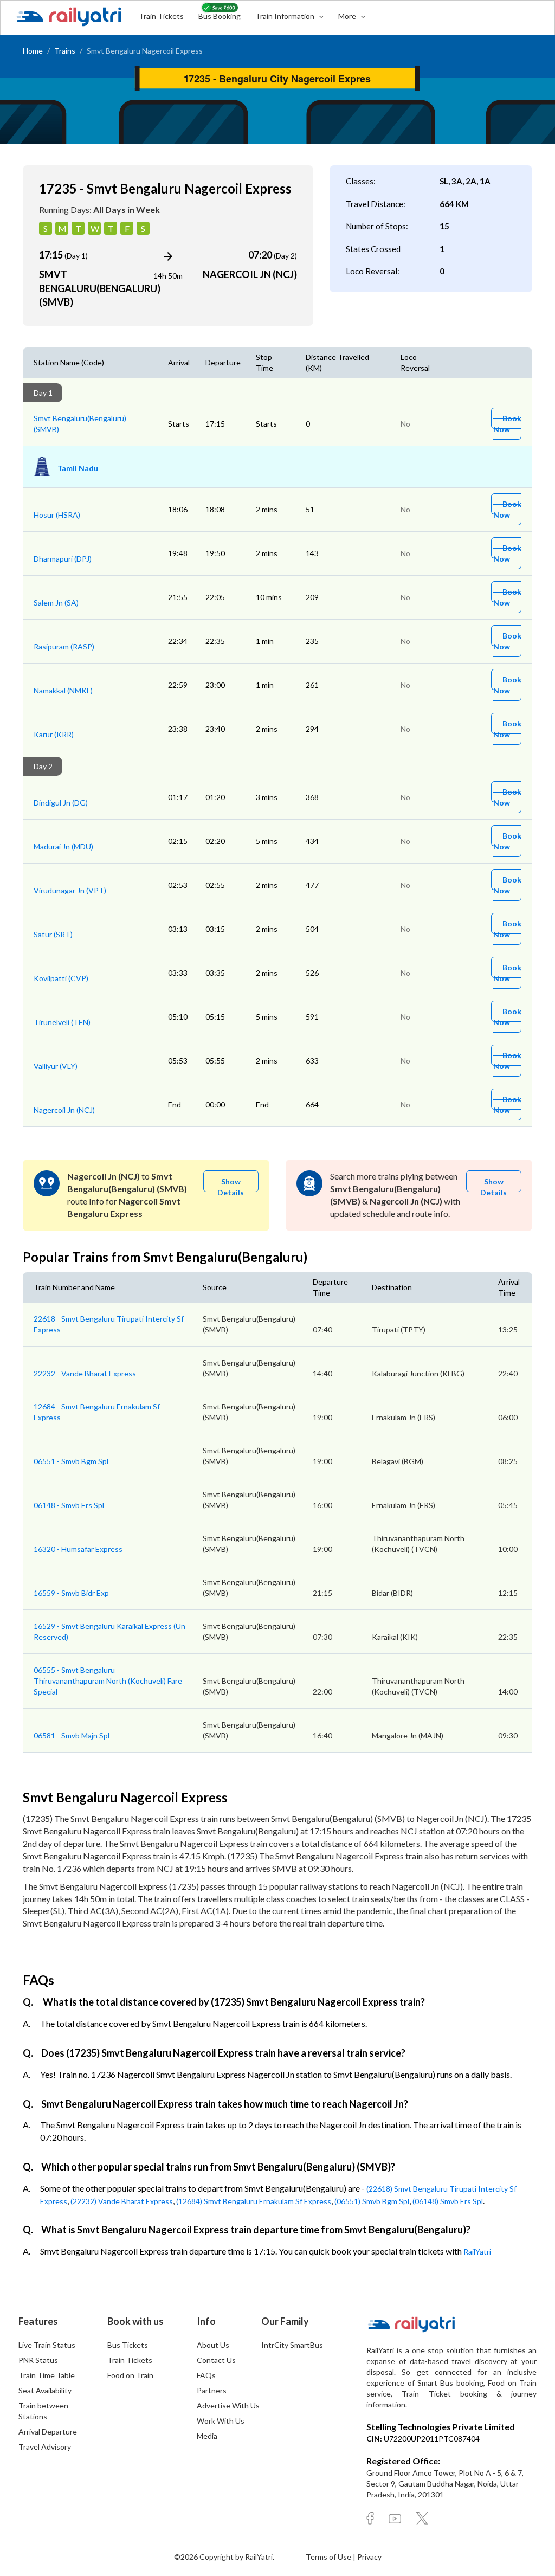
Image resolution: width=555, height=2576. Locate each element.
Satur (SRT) (53, 934)
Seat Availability (45, 2390)
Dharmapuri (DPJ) (63, 559)
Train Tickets (161, 16)
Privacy (369, 2557)
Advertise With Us (228, 2406)
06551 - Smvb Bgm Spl (71, 1461)
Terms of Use (329, 2557)
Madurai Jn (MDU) (63, 846)
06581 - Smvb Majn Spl (72, 1735)
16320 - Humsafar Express (78, 1549)
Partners (212, 2390)
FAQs (206, 2375)
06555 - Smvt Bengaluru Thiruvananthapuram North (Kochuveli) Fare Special (108, 1681)
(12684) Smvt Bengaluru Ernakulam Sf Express (254, 2201)
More (348, 16)
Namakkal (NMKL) (63, 690)
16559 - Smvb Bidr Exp (71, 1593)
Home (33, 51)
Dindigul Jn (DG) (61, 803)
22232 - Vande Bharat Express (85, 1373)
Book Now (507, 424)
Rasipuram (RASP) (64, 646)
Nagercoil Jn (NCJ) (64, 1110)
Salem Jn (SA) (56, 603)
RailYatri (477, 2252)
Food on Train (130, 2375)
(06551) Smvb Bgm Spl (372, 2201)
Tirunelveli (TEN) (62, 1022)
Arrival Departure (48, 2432)
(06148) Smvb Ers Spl (448, 2201)
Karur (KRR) (54, 734)
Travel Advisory (45, 2447)
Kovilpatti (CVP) (61, 978)
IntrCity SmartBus (292, 2345)
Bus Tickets (128, 2345)
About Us (213, 2345)
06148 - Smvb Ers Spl (69, 1505)
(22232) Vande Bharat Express (122, 2201)
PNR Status (38, 2360)
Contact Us (216, 2360)
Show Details (231, 1184)
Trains (65, 51)
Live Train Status (47, 2345)
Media (207, 2436)
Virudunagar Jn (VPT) (70, 890)
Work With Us (221, 2421)
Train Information (286, 16)
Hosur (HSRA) (57, 515)
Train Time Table (47, 2375)
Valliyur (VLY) (56, 1066)
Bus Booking (220, 16)
